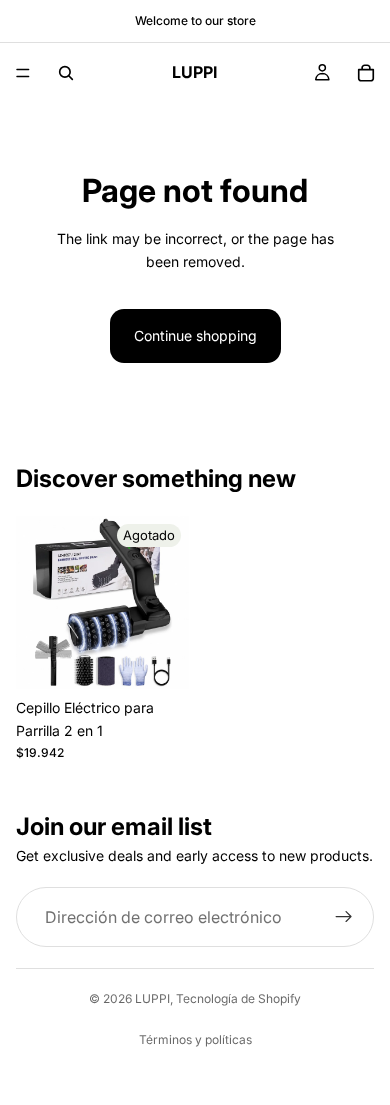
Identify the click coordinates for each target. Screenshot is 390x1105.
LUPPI (152, 998)
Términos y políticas (195, 1039)
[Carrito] (366, 73)
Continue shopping (195, 335)
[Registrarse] (344, 917)
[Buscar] (66, 73)
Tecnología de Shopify (238, 998)
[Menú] (23, 73)
